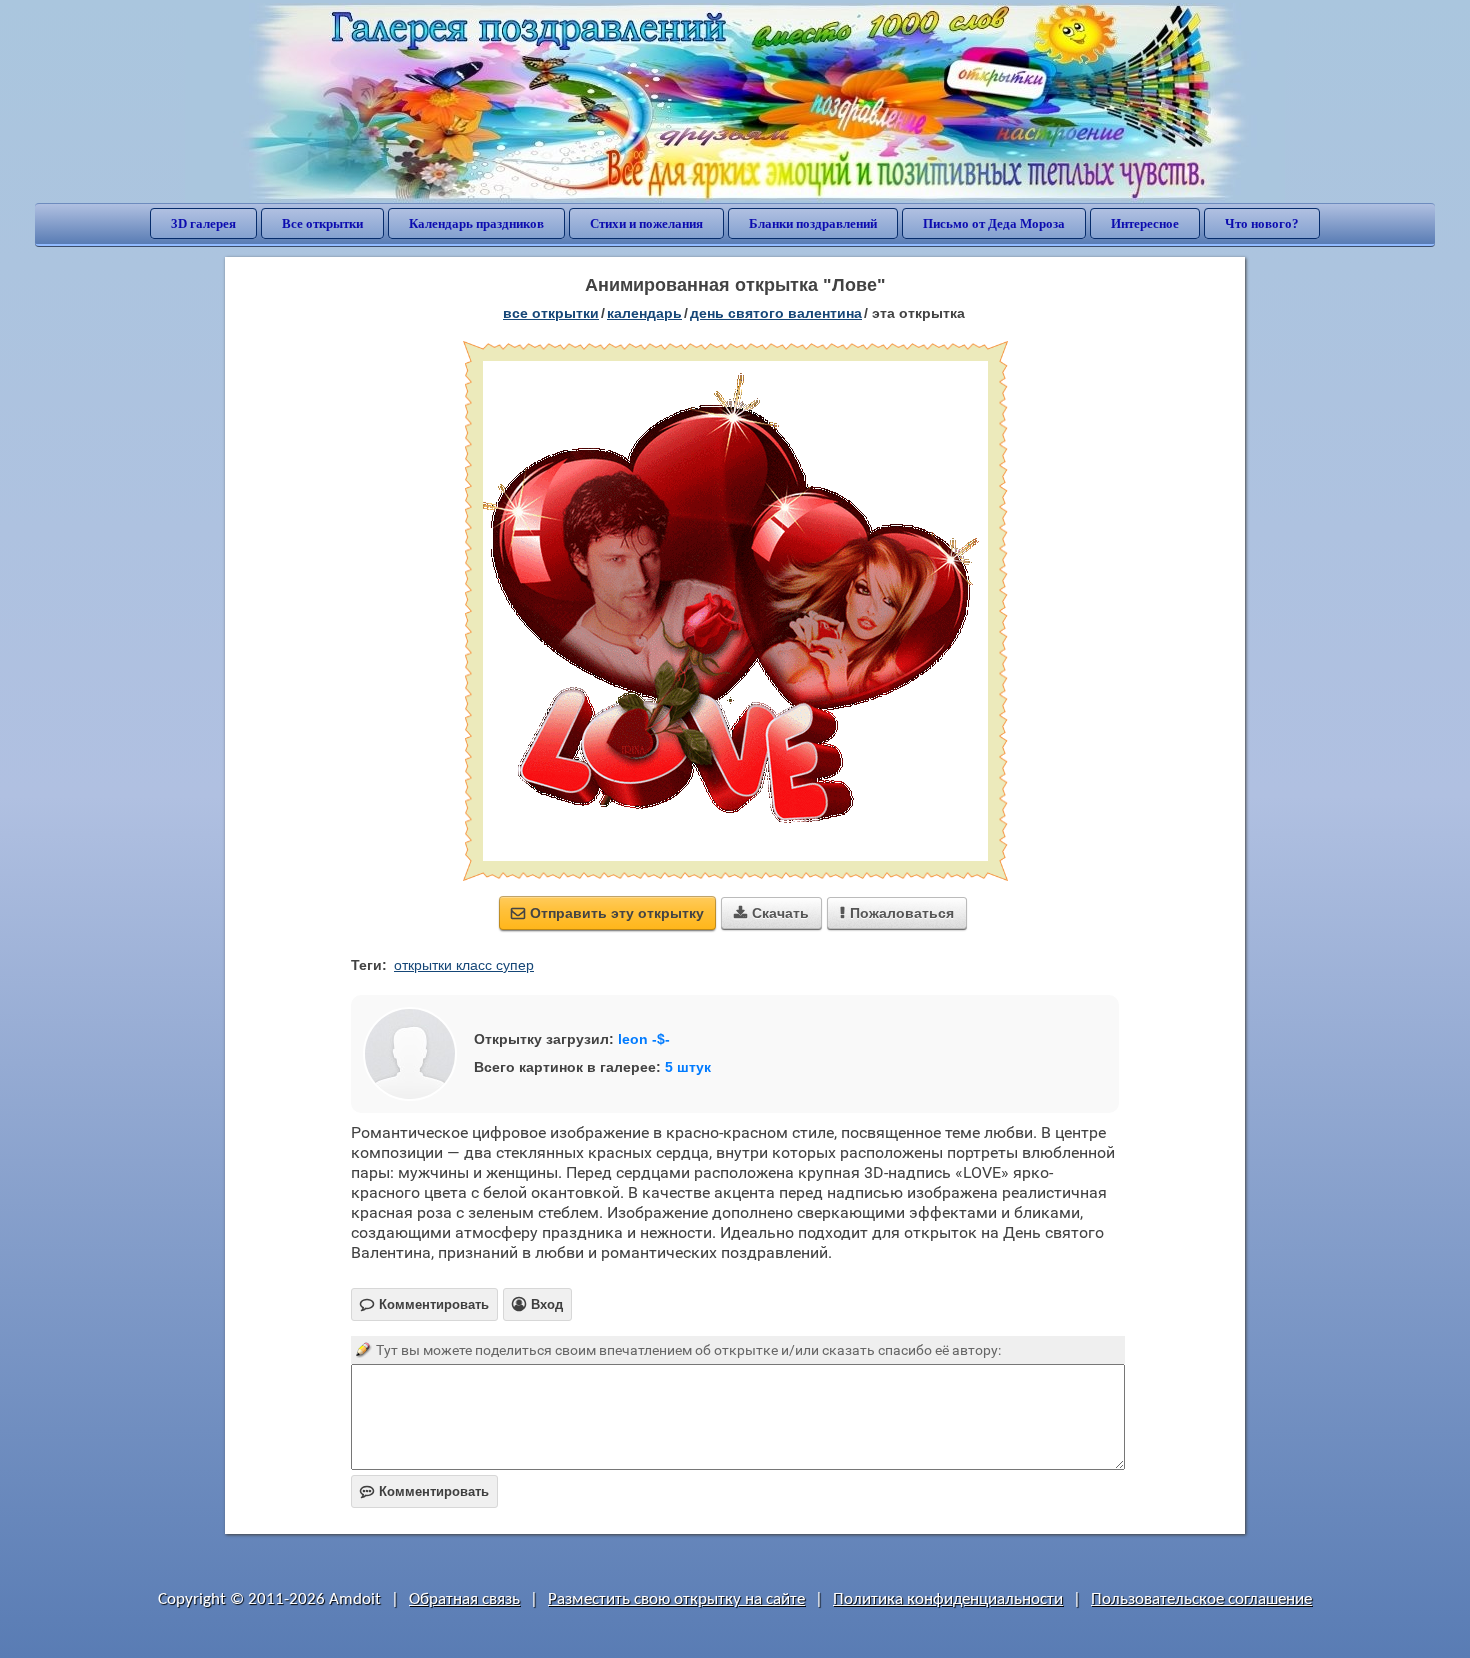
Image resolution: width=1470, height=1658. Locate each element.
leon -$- (644, 1039)
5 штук (688, 1067)
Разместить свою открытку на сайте (676, 1599)
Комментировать (424, 1491)
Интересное (1145, 223)
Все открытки (322, 223)
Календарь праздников (476, 223)
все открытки (551, 313)
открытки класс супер (464, 965)
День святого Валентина (776, 313)
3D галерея (203, 223)
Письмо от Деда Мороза (994, 223)
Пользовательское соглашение (1201, 1599)
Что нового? (1262, 223)
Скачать (771, 913)
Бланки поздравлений (813, 223)
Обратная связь (464, 1599)
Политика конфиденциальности (948, 1599)
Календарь (644, 313)
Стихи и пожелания (646, 223)
